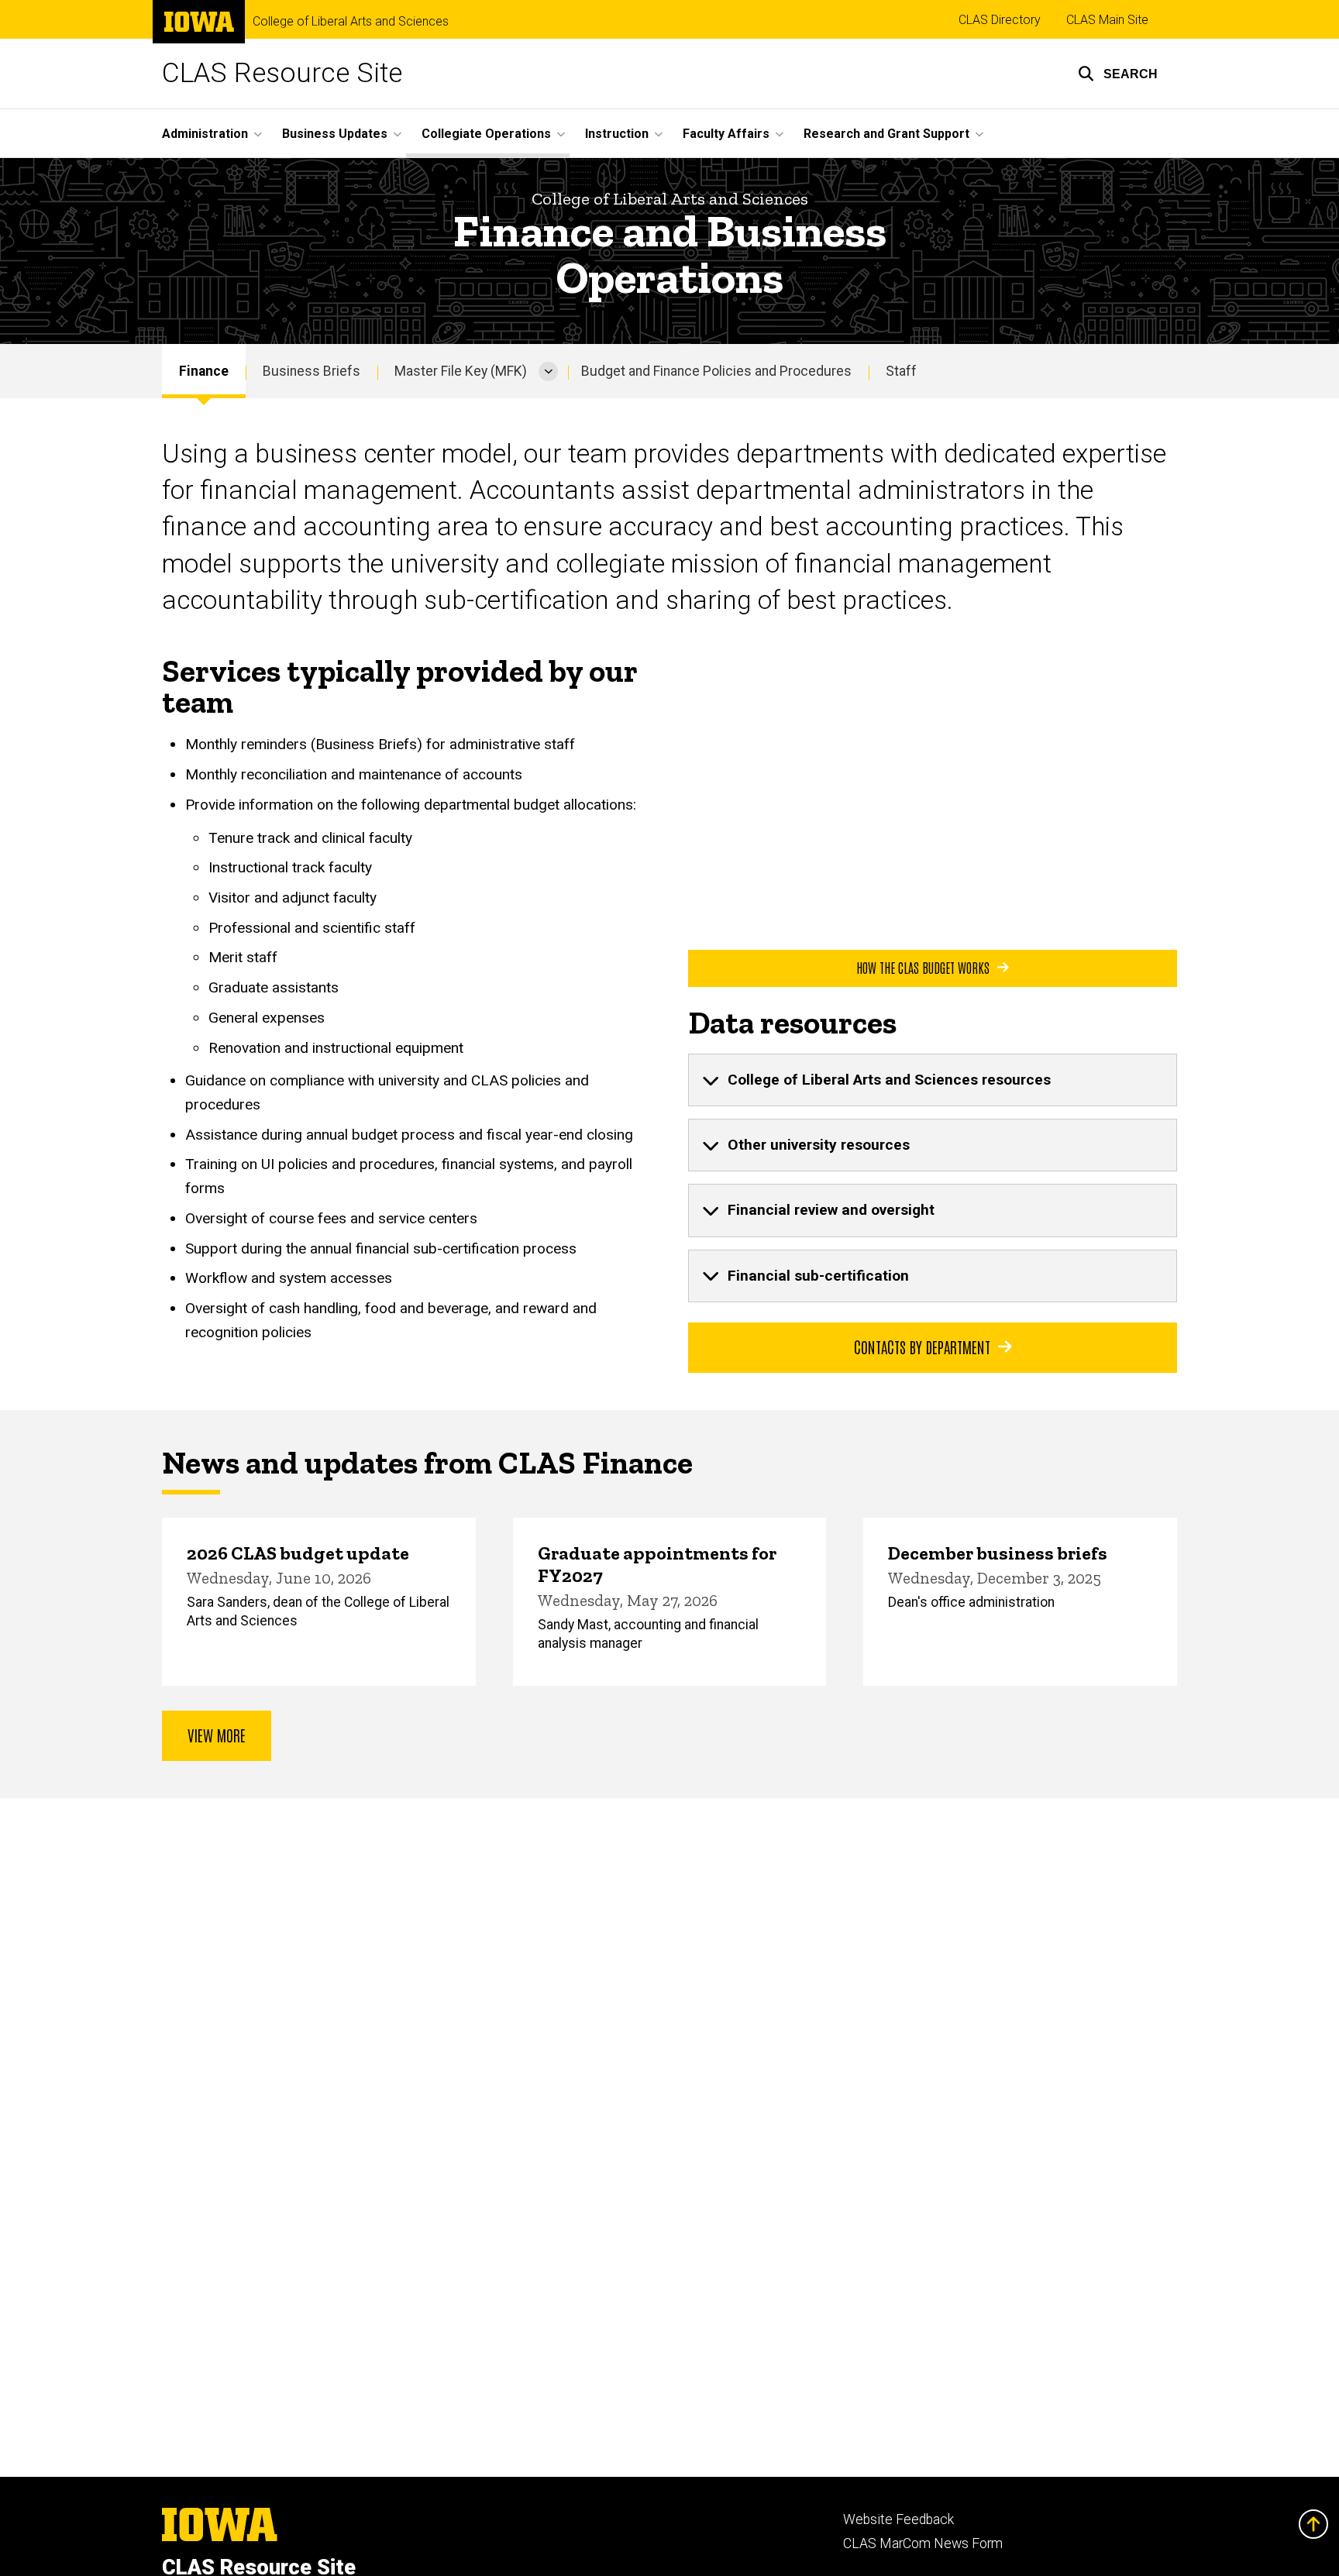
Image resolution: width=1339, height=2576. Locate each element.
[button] (1118, 74)
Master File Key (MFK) (461, 371)
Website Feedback (898, 2519)
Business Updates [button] (335, 134)
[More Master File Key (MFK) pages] (548, 371)
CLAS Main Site (1107, 20)
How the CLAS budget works (923, 967)
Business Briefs (312, 371)
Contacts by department (922, 1346)
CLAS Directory (1000, 20)
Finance (204, 371)
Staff (901, 371)
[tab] (933, 1080)
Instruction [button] (617, 134)
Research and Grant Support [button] (886, 134)
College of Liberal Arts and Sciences (351, 22)
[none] (933, 1080)
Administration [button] (205, 134)
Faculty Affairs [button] (726, 134)
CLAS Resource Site (282, 73)
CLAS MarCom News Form (923, 2543)
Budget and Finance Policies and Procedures (716, 371)
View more (217, 1735)
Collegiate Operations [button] (486, 134)
